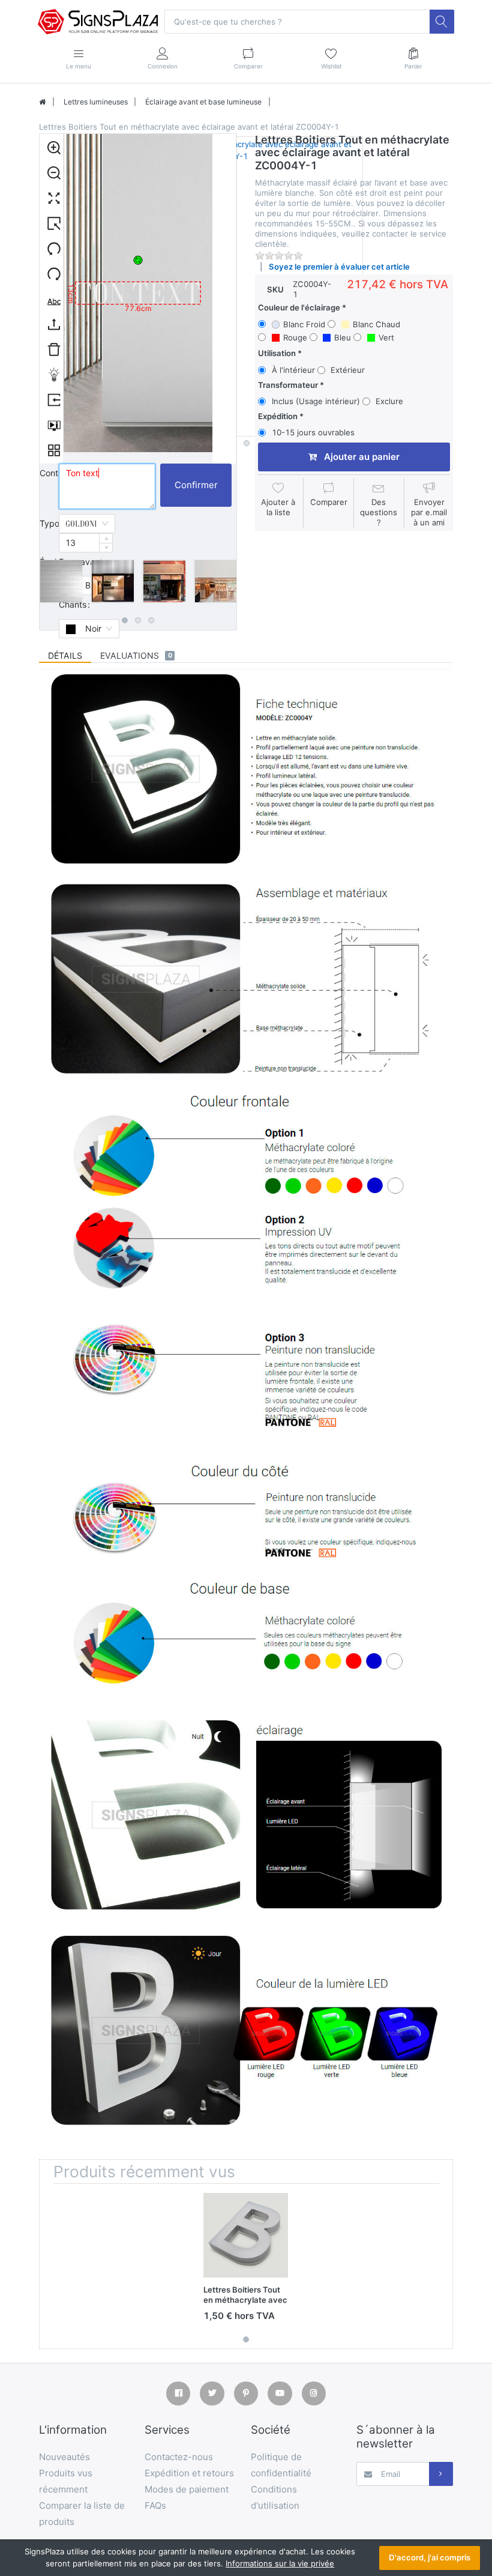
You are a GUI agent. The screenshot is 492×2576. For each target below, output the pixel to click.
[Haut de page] (42, 102)
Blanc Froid (304, 324)
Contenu (49, 473)
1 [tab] (125, 620)
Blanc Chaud (376, 324)
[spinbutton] (86, 543)
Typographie (49, 523)
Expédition (278, 416)
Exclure (389, 401)
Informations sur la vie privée (280, 2563)
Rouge (295, 337)
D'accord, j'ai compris (430, 2557)
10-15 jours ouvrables (313, 432)
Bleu (343, 337)
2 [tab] (138, 620)
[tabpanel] (61, 581)
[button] (106, 538)
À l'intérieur (293, 370)
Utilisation (277, 353)
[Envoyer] (441, 2474)
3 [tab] (151, 620)
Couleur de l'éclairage (299, 307)
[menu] (52, 299)
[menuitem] (51, 147)
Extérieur (348, 370)
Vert (386, 337)
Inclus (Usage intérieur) (316, 401)
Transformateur (288, 385)
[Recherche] (442, 22)
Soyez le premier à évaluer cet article (339, 267)
